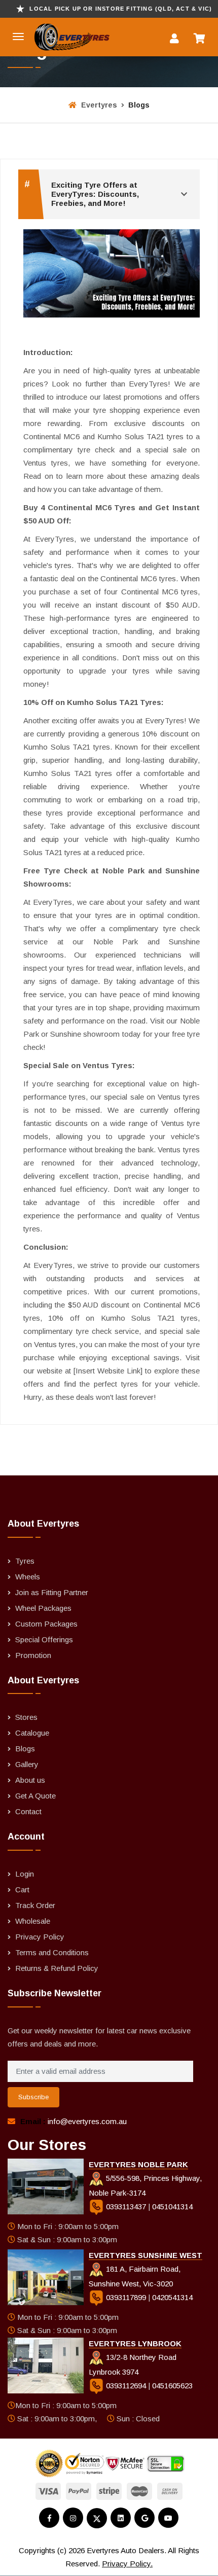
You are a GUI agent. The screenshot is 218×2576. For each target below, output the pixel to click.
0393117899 (126, 2297)
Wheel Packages (43, 1608)
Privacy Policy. (127, 2564)
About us (30, 1780)
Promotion (33, 1655)
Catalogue (32, 1733)
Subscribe (33, 2097)
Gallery (27, 1764)
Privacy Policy (40, 1937)
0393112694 (126, 2386)
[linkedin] (121, 2518)
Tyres (25, 1561)
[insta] (73, 2518)
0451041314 (172, 2207)
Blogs (25, 1749)
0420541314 (172, 2297)
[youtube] (168, 2518)
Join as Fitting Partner (52, 1592)
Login (25, 1874)
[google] (144, 2518)
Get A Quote (35, 1796)
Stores (26, 1717)
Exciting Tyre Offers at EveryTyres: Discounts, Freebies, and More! (82, 193)
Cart (22, 1890)
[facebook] (49, 2518)
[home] (60, 37)
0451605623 (172, 2386)
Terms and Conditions (52, 1952)
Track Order (35, 1905)
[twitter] (97, 2518)
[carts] (202, 40)
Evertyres (98, 105)
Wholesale (33, 1921)
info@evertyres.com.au (87, 2121)
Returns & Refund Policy (57, 1968)
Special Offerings (44, 1639)
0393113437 (126, 2207)
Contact (28, 1811)
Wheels (28, 1577)
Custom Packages (46, 1624)
